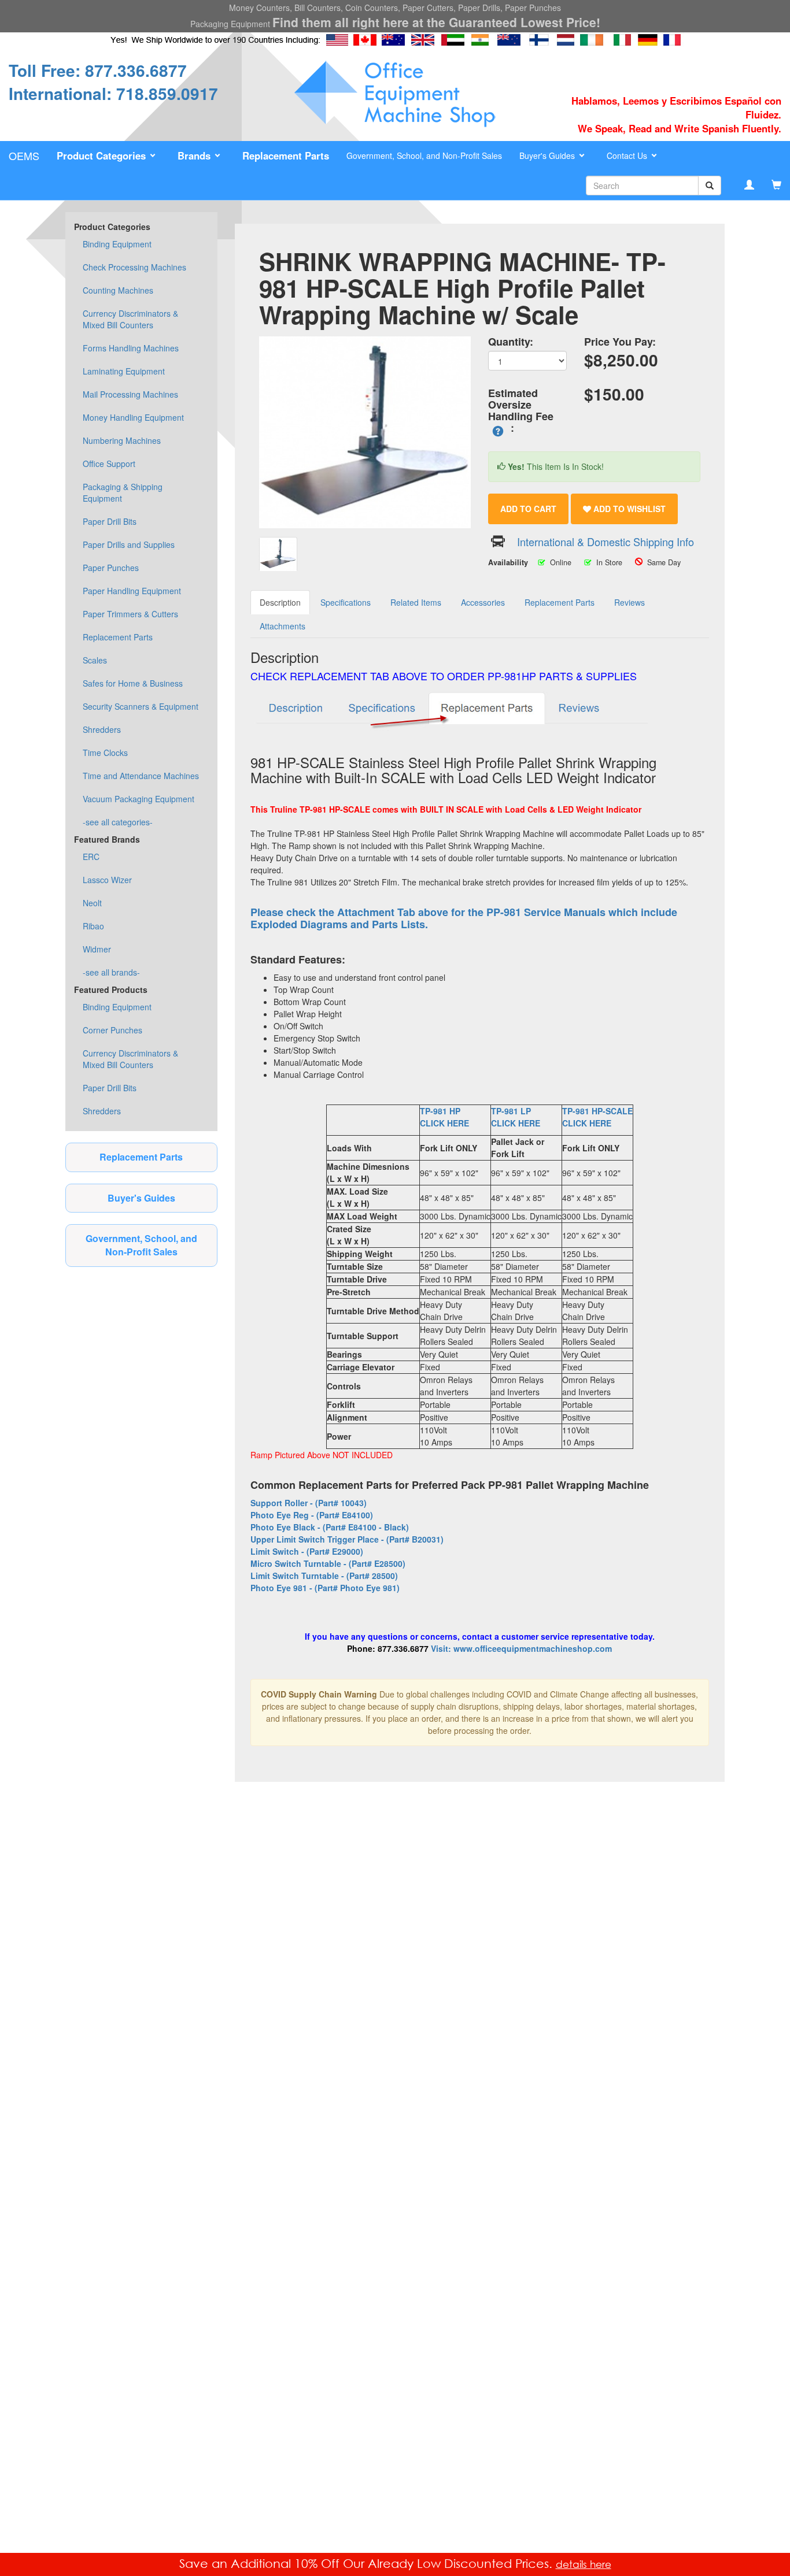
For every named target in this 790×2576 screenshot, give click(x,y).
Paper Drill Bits (110, 521)
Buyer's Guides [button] (548, 155)
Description (280, 602)
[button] (108, 156)
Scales (95, 660)
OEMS (24, 155)
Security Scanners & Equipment (141, 706)
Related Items (416, 602)
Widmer (97, 949)
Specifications (346, 602)
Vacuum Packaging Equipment (139, 799)
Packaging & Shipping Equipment (123, 492)
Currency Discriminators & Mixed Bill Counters (130, 319)
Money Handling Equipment (133, 417)
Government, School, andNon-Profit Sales (141, 1245)
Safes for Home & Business (133, 683)
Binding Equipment (117, 244)
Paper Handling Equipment (132, 591)
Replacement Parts (118, 637)
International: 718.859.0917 (113, 93)
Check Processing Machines (134, 267)
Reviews (630, 602)
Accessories (483, 602)
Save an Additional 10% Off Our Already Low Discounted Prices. (368, 2563)
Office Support (109, 464)
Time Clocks (105, 753)
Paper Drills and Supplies (129, 544)
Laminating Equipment (124, 371)
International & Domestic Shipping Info (606, 542)
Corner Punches (112, 1030)
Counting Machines (118, 290)
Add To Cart (528, 509)
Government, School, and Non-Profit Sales (424, 155)
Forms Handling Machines (131, 348)
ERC (91, 857)
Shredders (102, 729)
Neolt (92, 903)
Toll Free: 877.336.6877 (98, 70)
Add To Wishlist (628, 509)
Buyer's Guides (141, 1198)
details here (584, 2564)
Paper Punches (111, 568)
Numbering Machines (122, 440)
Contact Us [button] (628, 155)
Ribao (93, 926)
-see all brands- (111, 972)
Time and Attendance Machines (141, 776)
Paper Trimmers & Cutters (130, 614)
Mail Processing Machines (130, 394)
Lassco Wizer (107, 880)
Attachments (283, 626)
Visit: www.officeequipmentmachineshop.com (521, 1648)
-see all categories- (118, 822)
